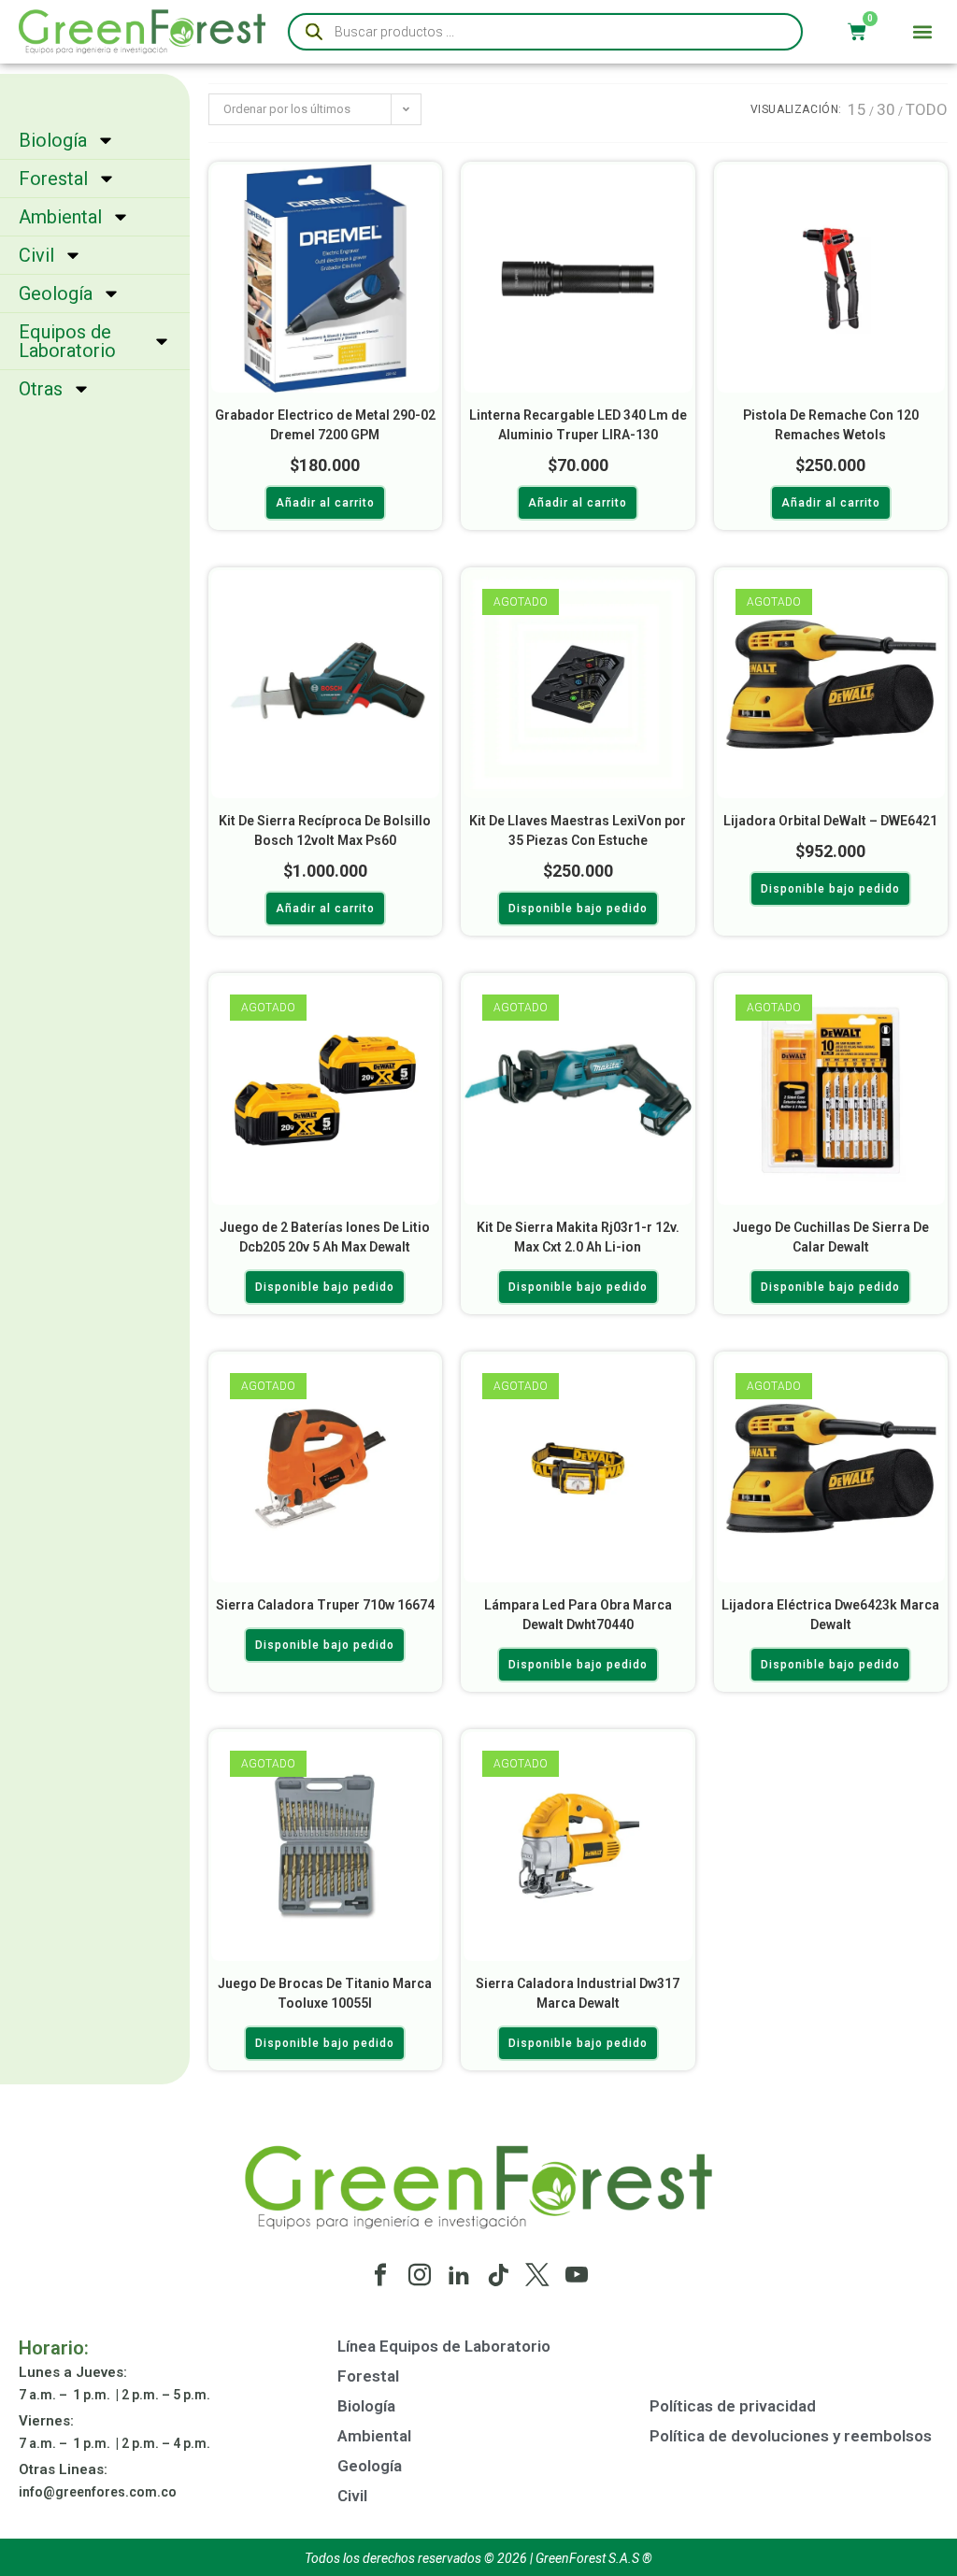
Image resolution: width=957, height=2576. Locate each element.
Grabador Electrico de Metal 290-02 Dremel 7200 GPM (325, 425)
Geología (56, 293)
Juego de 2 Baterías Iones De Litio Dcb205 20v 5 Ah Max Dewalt (325, 1237)
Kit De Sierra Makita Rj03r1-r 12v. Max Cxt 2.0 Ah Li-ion (578, 1237)
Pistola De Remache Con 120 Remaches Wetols (831, 425)
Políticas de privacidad (733, 2406)
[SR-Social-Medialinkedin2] (459, 2275)
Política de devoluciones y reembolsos (791, 2436)
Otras (41, 389)
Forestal (53, 179)
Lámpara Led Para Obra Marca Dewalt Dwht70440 (578, 1615)
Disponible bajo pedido (578, 909)
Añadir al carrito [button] (325, 503)
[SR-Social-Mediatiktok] (498, 2275)
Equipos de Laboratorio (67, 341)
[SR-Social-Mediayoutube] (577, 2275)
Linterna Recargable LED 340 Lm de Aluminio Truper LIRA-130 (578, 425)
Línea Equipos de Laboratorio (444, 2346)
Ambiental (60, 217)
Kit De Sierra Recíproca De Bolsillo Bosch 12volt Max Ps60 (325, 830)
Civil (36, 255)
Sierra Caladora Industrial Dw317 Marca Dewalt (578, 1993)
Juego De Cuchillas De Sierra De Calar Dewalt (831, 1237)
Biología (53, 140)
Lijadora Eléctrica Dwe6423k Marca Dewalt (830, 1615)
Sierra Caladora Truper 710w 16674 (325, 1605)
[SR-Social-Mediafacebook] (380, 2275)
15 (857, 109)
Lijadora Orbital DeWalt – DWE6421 (830, 821)
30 (886, 109)
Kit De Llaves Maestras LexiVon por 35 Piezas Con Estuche (578, 830)
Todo (927, 109)
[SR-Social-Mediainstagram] (420, 2275)
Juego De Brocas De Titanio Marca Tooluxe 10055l (325, 1993)
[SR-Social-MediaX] (537, 2275)
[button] (923, 32)
